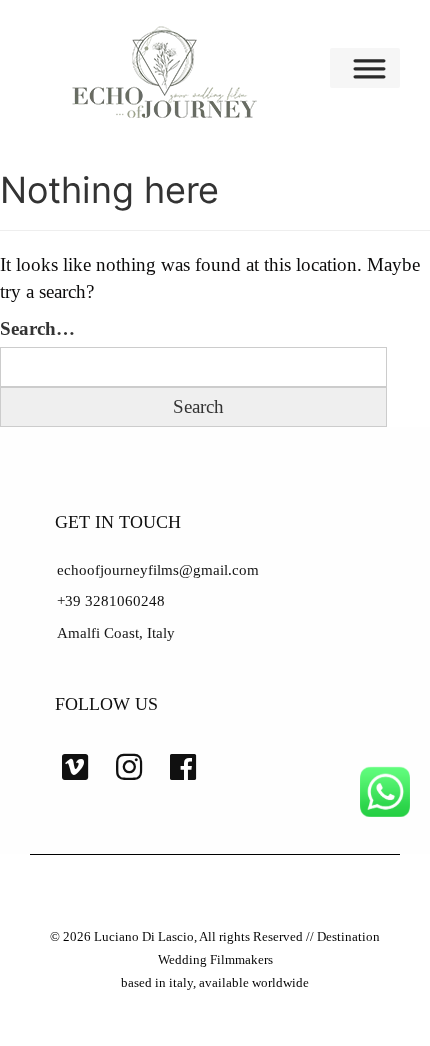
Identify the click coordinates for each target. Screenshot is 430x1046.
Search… (37, 328)
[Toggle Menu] (372, 68)
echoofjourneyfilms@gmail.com (158, 570)
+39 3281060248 (111, 601)
